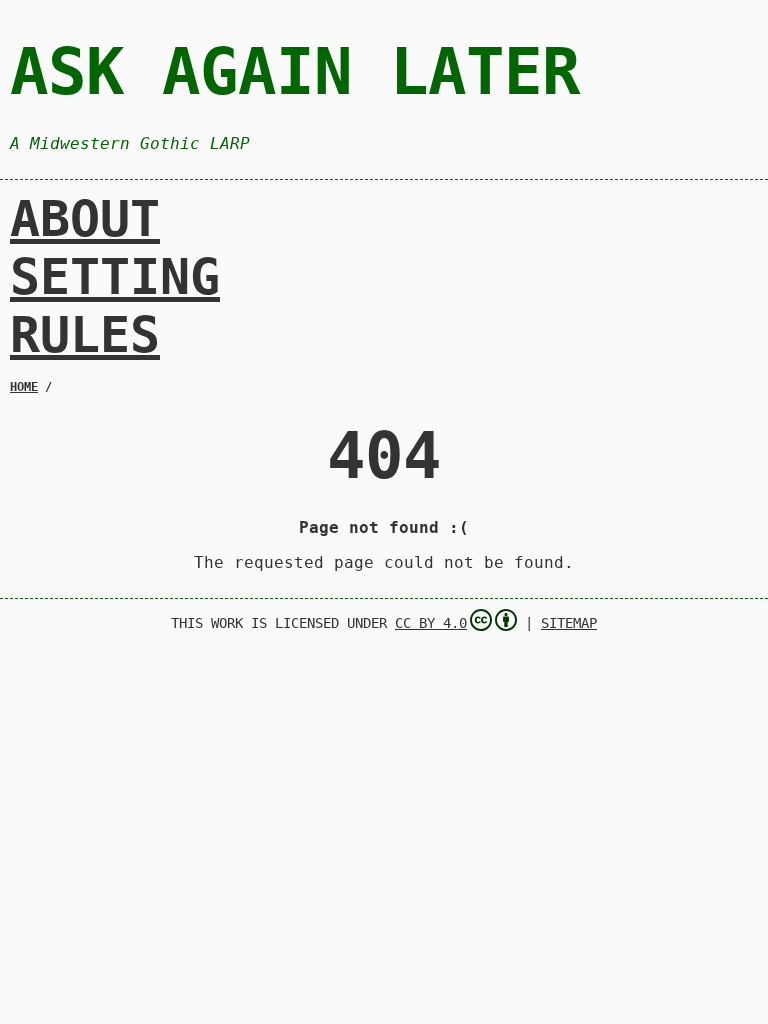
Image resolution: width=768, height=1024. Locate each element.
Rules (85, 335)
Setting (115, 277)
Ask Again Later (295, 72)
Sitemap (569, 623)
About (85, 219)
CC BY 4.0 (431, 623)
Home (24, 387)
